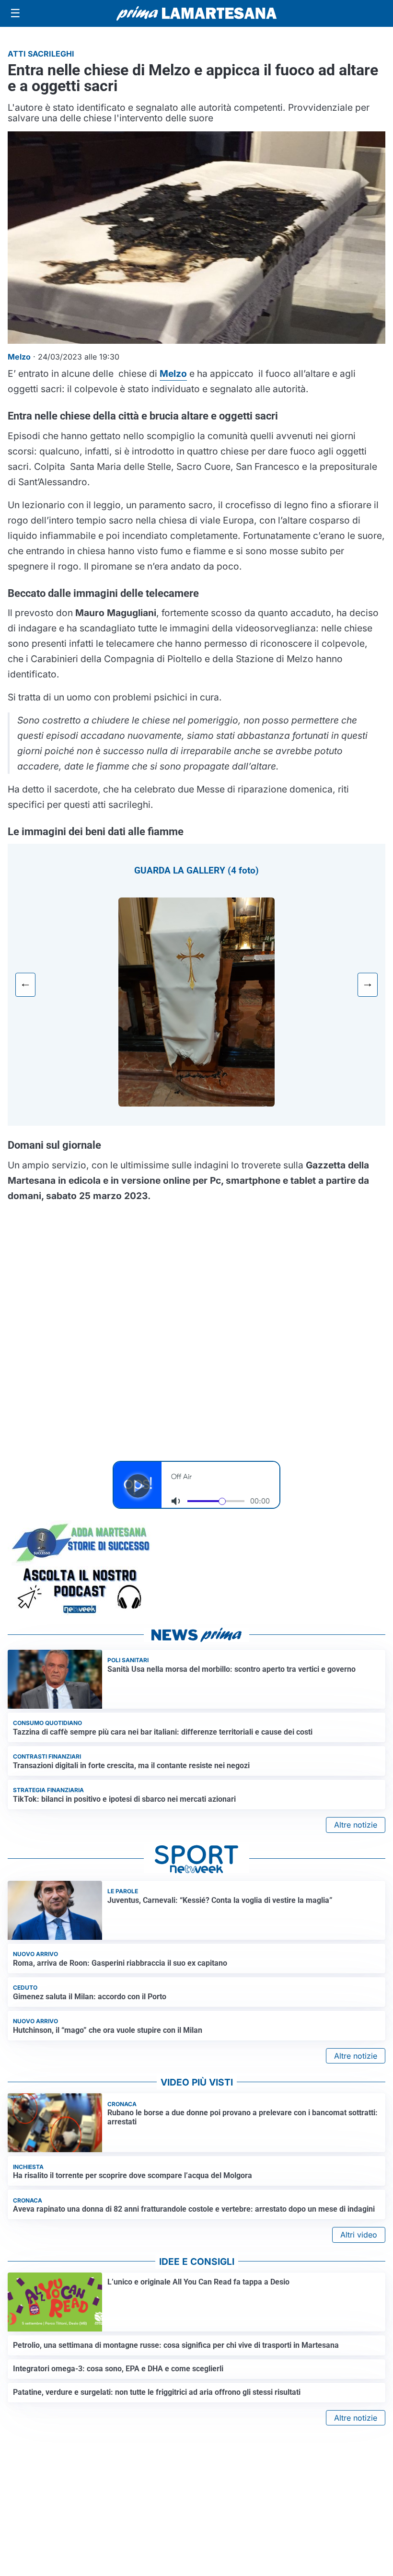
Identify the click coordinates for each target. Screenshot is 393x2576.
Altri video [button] (359, 2235)
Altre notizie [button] (356, 1825)
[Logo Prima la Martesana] (196, 13)
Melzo (173, 373)
